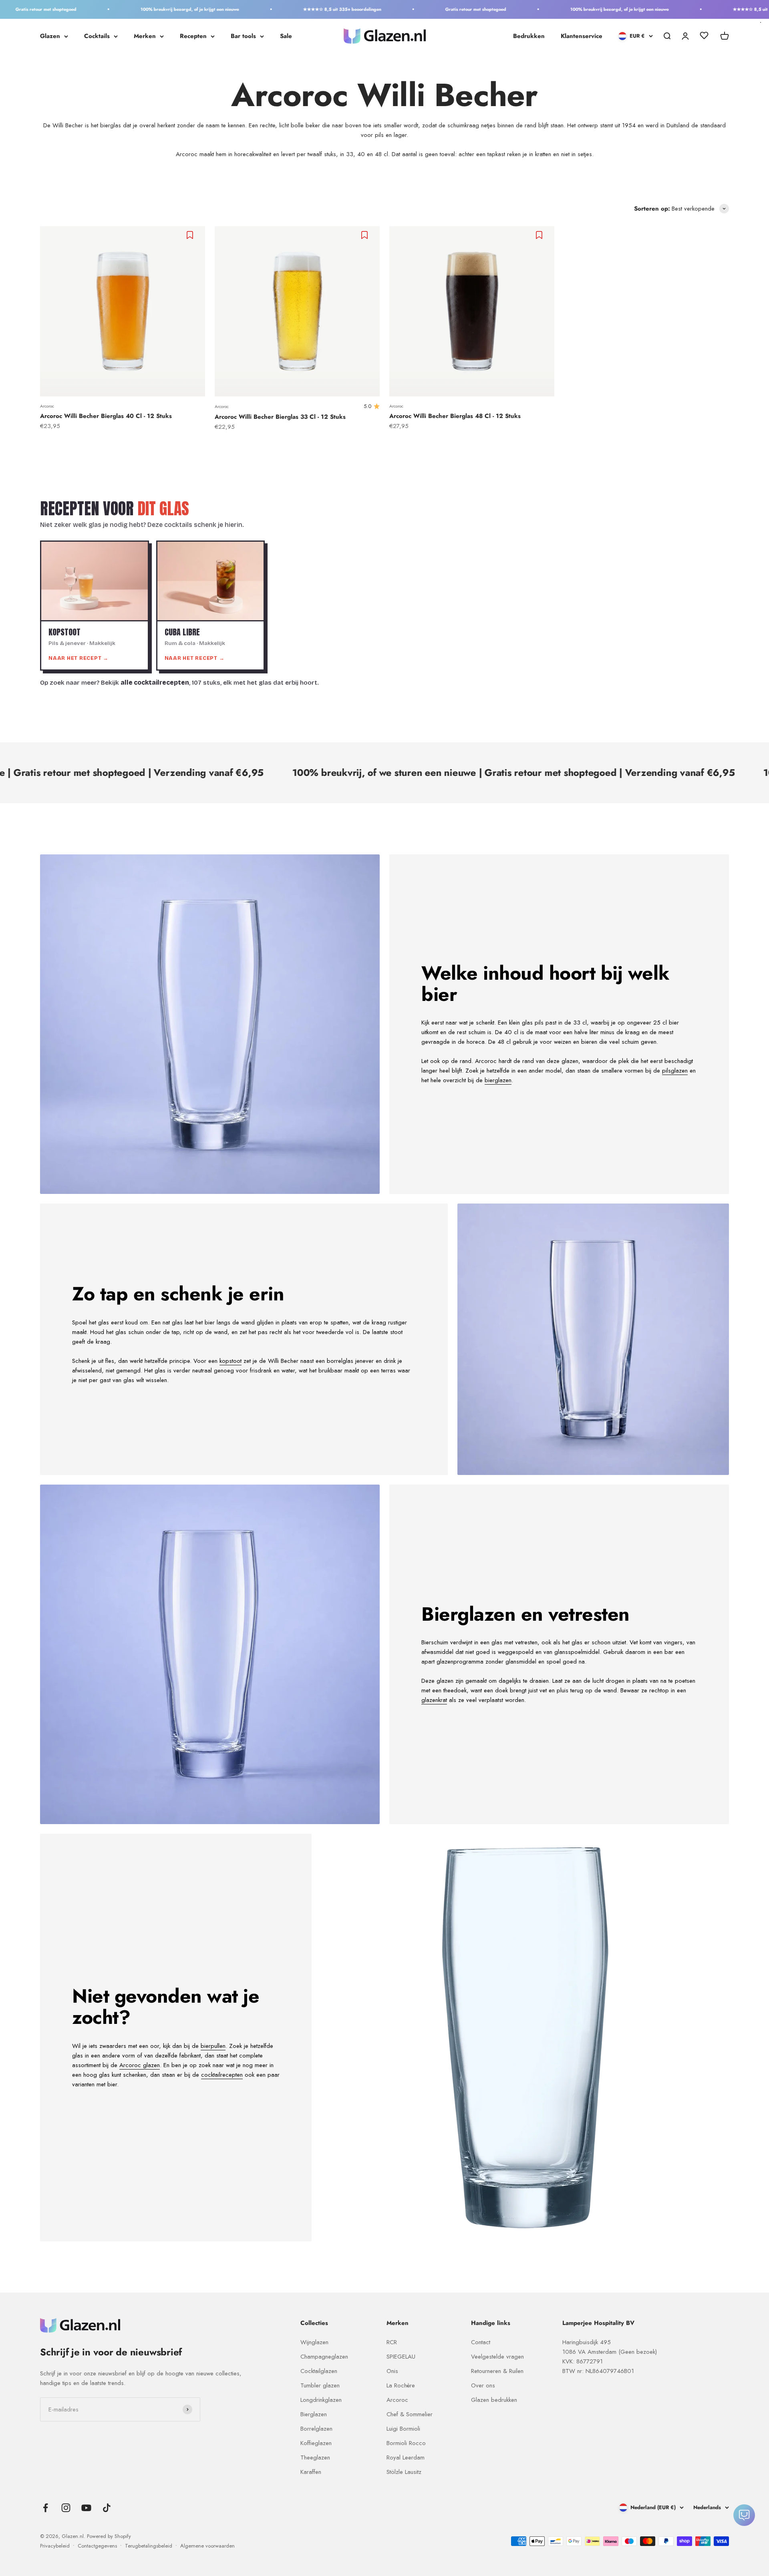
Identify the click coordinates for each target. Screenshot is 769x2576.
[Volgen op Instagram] (66, 2508)
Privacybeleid (55, 2546)
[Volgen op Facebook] (45, 2508)
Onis (392, 2371)
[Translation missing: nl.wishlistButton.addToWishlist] (191, 235)
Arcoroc (47, 406)
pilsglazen (675, 1071)
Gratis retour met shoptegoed (424, 9)
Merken (145, 36)
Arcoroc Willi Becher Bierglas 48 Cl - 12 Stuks (455, 416)
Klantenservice (582, 36)
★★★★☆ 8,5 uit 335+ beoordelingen (291, 9)
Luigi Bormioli (403, 2429)
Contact (481, 2342)
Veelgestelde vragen (497, 2357)
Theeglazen (315, 2457)
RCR (392, 2342)
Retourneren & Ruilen (497, 2371)
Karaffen (311, 2472)
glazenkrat (434, 1700)
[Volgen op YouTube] (86, 2508)
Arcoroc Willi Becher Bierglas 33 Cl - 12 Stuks (280, 417)
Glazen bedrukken (494, 2400)
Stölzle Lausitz (404, 2472)
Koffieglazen (316, 2443)
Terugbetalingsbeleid (149, 2546)
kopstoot (230, 1361)
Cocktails (97, 36)
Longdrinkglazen (321, 2400)
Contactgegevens (97, 2546)
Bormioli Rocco (406, 2443)
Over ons (483, 2385)
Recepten (193, 36)
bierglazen (498, 1080)
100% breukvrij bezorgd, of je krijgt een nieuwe (138, 9)
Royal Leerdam (406, 2457)
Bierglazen (314, 2414)
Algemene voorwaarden (207, 2546)
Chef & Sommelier (410, 2414)
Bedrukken (529, 36)
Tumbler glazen (320, 2385)
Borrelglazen (316, 2429)
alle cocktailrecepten (155, 683)
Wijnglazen (314, 2342)
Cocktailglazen (319, 2371)
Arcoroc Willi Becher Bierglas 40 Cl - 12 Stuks (106, 416)
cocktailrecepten (222, 2075)
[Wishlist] (704, 37)
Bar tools (243, 36)
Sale (286, 36)
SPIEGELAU (401, 2357)
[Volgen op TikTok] (107, 2508)
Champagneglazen (324, 2357)
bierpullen (213, 2046)
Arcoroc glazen (140, 2065)
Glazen (50, 36)
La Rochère (401, 2385)
